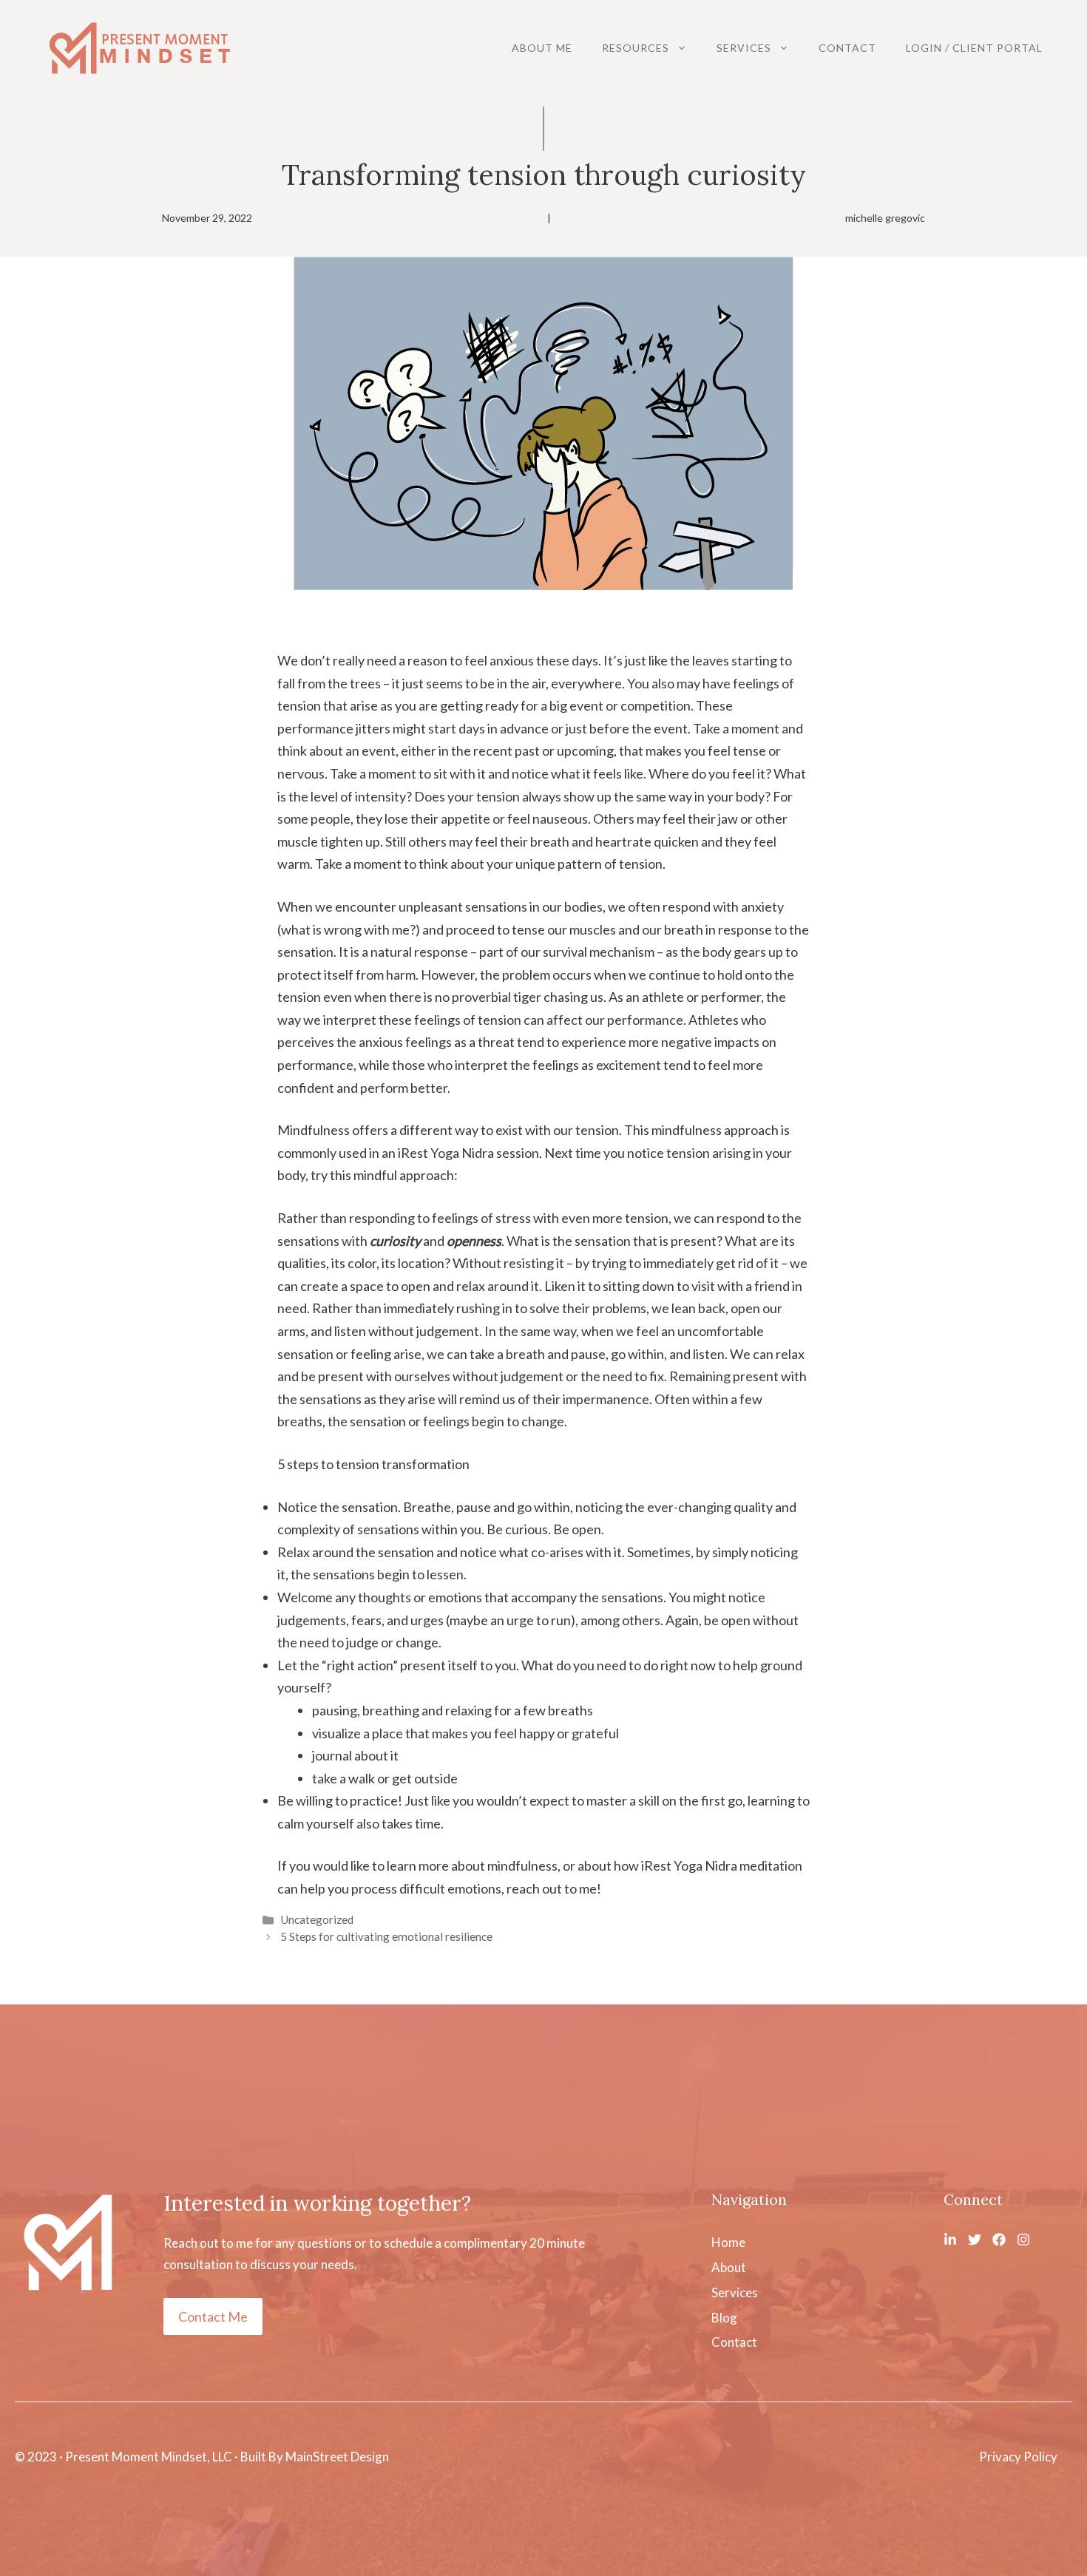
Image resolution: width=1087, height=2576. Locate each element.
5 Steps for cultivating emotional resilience (386, 1936)
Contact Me (213, 2316)
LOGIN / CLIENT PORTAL (974, 48)
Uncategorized (317, 1919)
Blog (724, 2318)
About (729, 2267)
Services (744, 48)
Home (728, 2242)
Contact (847, 48)
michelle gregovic (885, 218)
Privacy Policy (1018, 2457)
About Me (542, 48)
